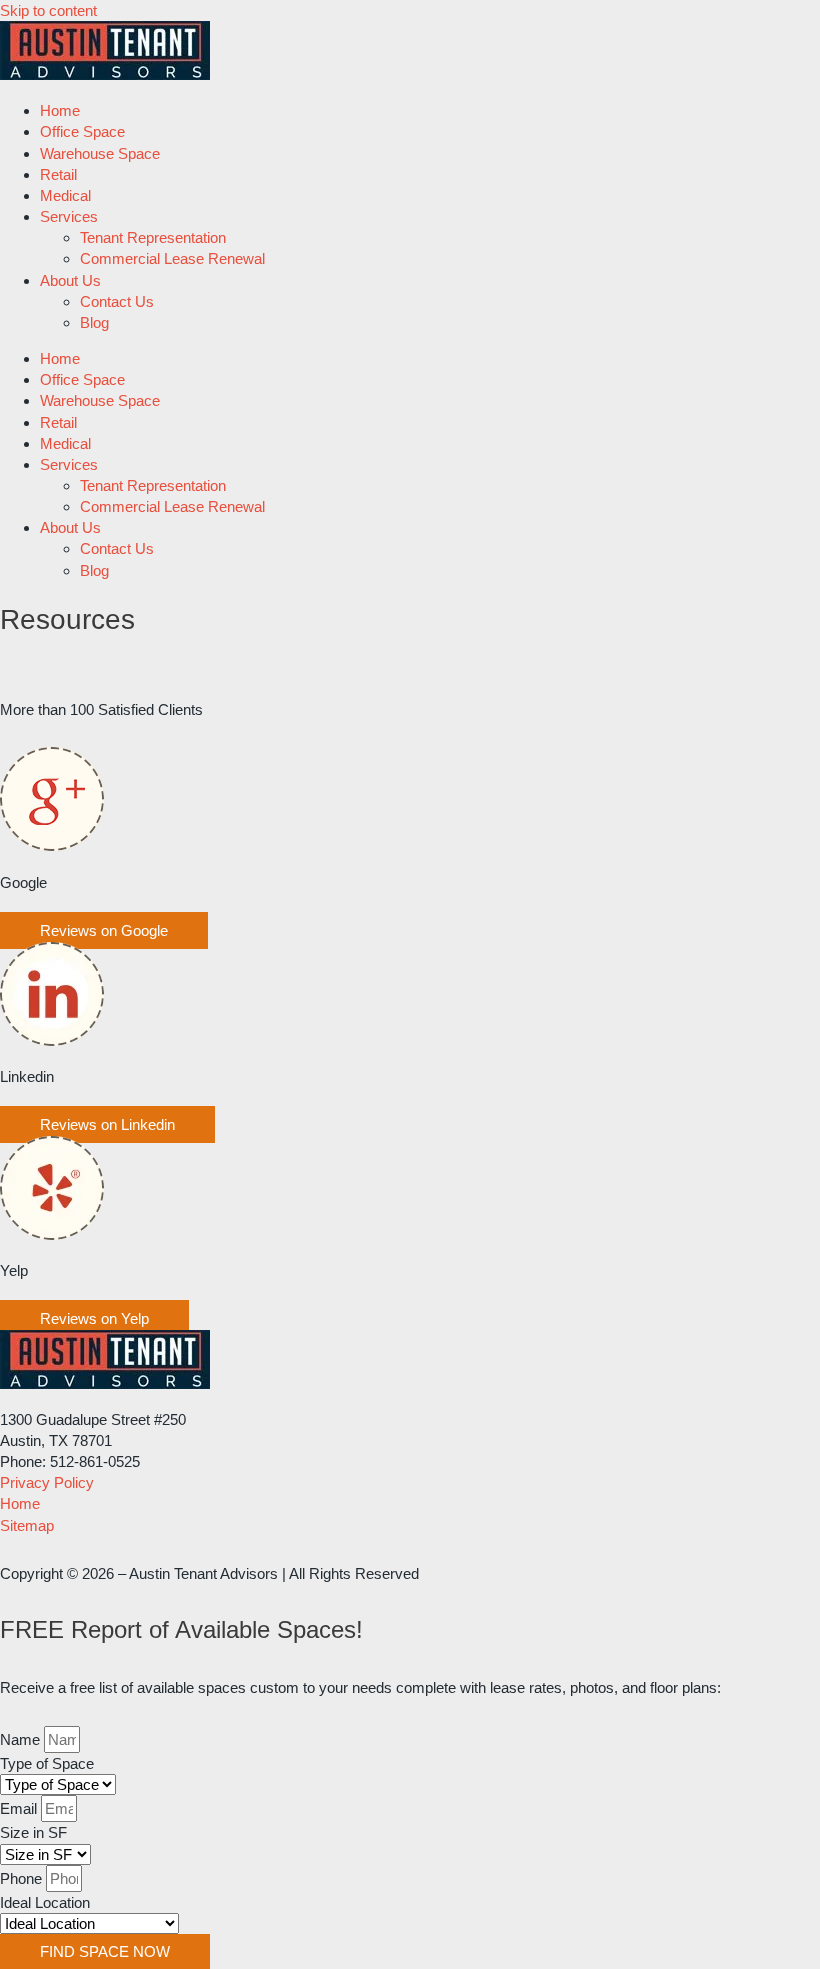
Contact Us (117, 301)
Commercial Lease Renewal (172, 258)
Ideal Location (45, 1902)
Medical (65, 195)
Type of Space (47, 1763)
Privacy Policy (47, 1482)
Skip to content (48, 10)
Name (22, 1739)
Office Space (82, 131)
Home (60, 110)
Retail (58, 174)
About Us (70, 280)
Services (69, 216)
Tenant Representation (153, 237)
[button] (104, 930)
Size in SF (33, 1832)
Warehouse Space (100, 153)
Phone (23, 1878)
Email (20, 1808)
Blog (94, 322)
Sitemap (27, 1525)
